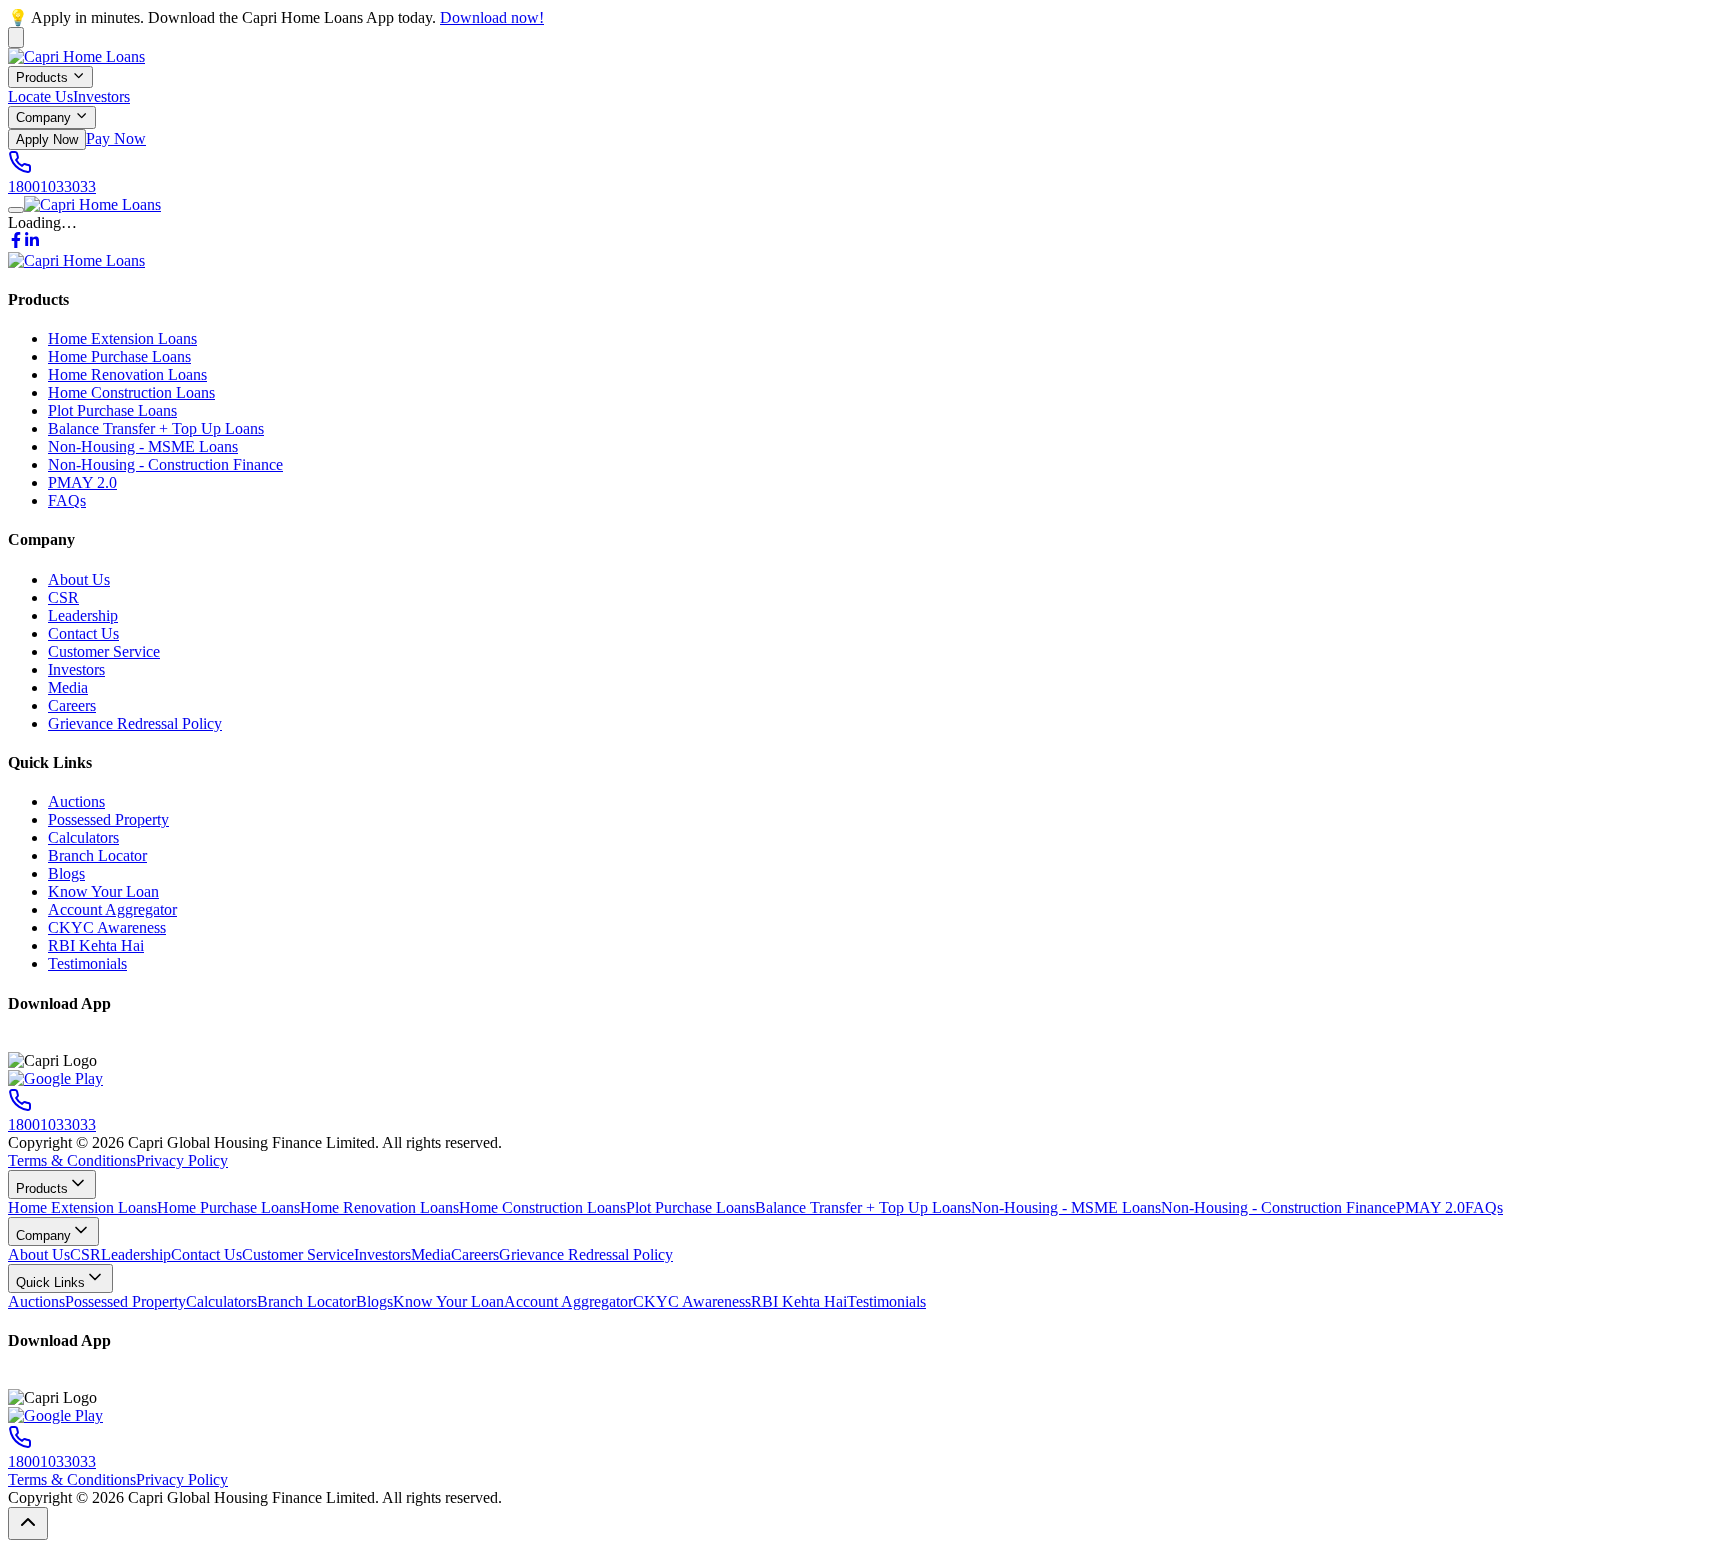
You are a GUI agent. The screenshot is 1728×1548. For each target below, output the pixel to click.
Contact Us (83, 633)
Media (68, 687)
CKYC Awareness (107, 927)
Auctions (76, 801)
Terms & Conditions (72, 1160)
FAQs (67, 500)
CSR (63, 597)
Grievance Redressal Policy (135, 723)
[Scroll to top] (28, 1523)
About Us (79, 579)
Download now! (492, 17)
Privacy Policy (182, 1160)
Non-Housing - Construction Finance (165, 464)
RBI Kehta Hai (96, 945)
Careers (72, 705)
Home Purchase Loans (119, 356)
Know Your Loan (103, 891)
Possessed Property (108, 819)
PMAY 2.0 (82, 482)
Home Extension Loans (122, 338)
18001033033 (52, 186)
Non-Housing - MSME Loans (143, 446)
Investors (101, 96)
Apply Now (47, 139)
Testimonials (87, 963)
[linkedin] (32, 242)
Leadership (83, 615)
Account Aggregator (112, 909)
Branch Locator (97, 855)
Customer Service (104, 651)
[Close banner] (16, 37)
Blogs (66, 873)
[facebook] (16, 242)
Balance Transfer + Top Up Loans (156, 428)
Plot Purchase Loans (112, 410)
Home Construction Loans (131, 392)
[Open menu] (16, 210)
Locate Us (40, 96)
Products (42, 77)
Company (43, 118)
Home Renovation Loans (127, 374)
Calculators (83, 837)
